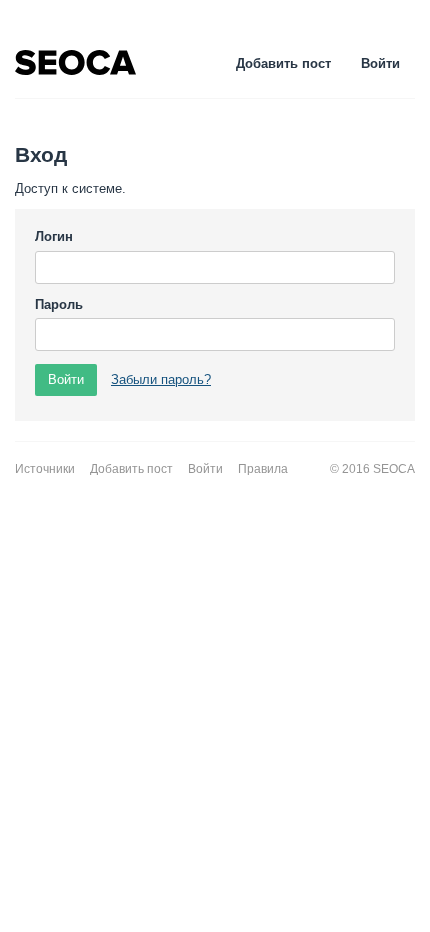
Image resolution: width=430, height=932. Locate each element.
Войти (380, 63)
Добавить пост (283, 63)
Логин (54, 236)
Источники (45, 469)
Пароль (59, 304)
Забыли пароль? (161, 379)
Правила (263, 469)
